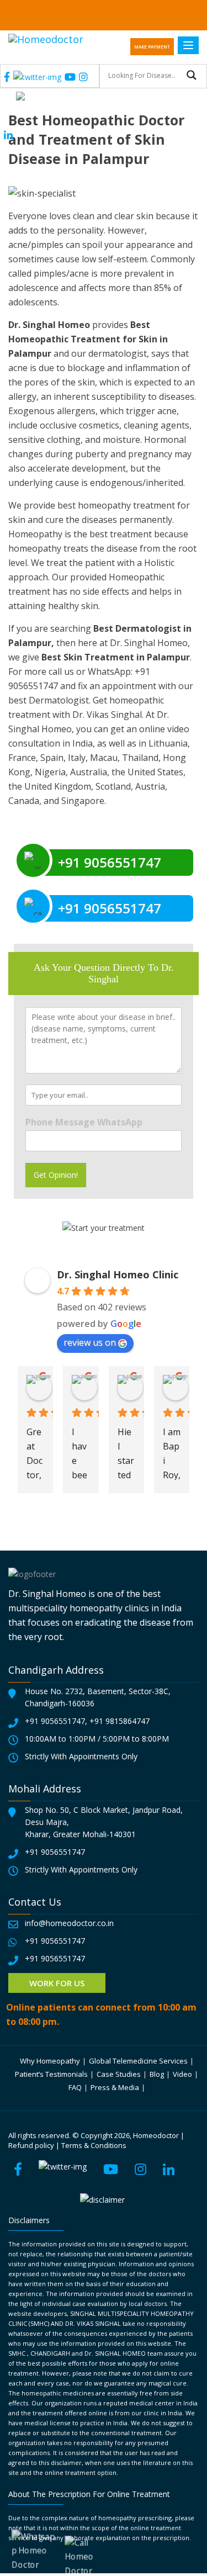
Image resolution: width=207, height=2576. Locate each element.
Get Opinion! (56, 1175)
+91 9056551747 (55, 1721)
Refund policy (31, 2145)
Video (182, 2074)
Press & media (115, 2087)
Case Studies (119, 2074)
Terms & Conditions (94, 2145)
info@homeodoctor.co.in (69, 1923)
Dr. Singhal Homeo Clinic (118, 1274)
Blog (157, 2074)
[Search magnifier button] (192, 75)
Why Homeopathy (50, 2061)
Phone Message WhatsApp (84, 1122)
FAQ (75, 2087)
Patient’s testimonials (51, 2074)
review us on (90, 1342)
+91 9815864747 (120, 1721)
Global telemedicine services (138, 2061)
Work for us (57, 1983)
